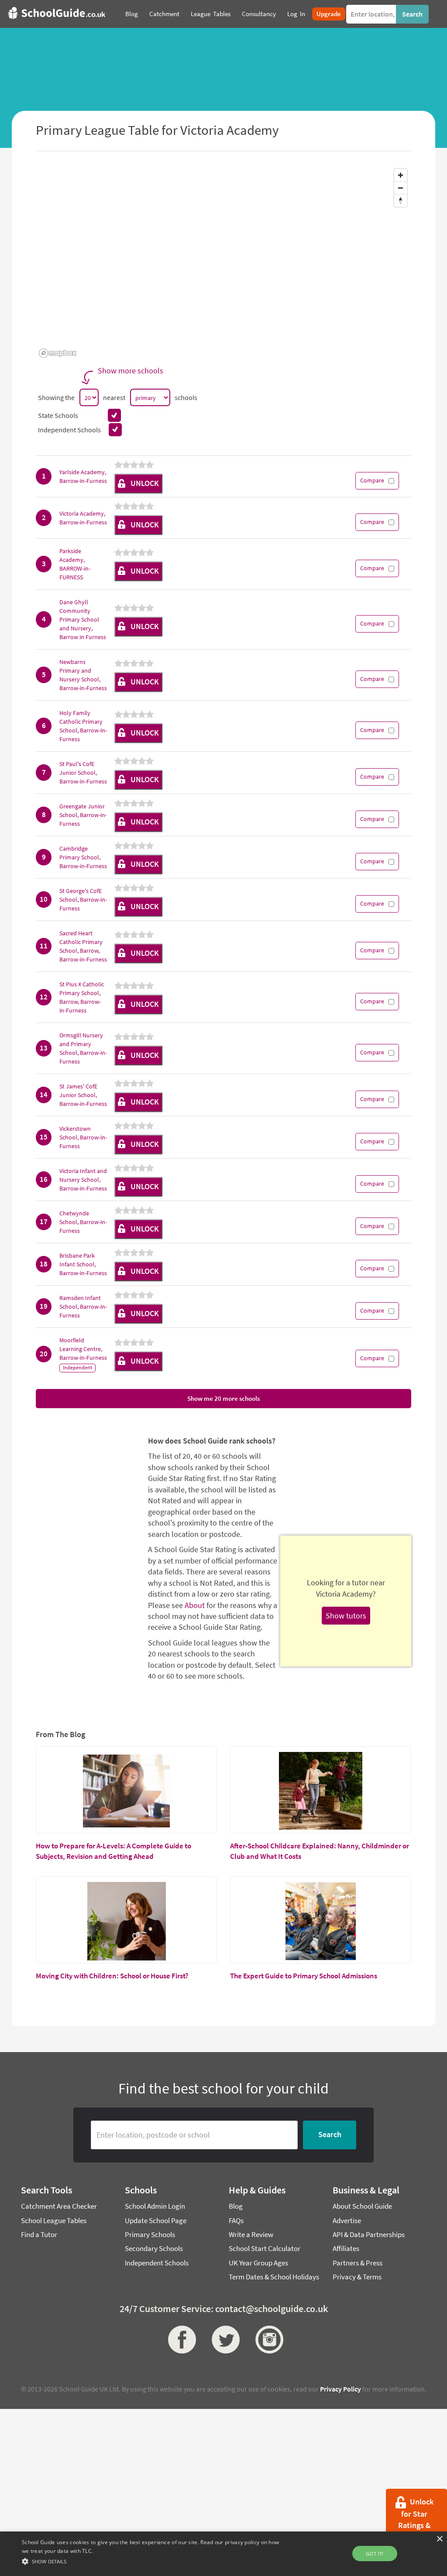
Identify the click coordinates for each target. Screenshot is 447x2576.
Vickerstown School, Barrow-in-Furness (83, 1137)
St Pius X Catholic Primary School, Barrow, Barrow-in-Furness (82, 997)
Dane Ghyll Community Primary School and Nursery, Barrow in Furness (83, 619)
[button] (153, 2561)
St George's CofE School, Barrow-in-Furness (83, 900)
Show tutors (346, 1616)
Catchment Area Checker (59, 2206)
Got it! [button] (375, 2554)
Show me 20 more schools (223, 1398)
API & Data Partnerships (369, 2234)
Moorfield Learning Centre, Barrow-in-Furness (83, 1349)
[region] (223, 263)
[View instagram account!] (267, 2340)
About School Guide (362, 2206)
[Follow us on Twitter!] (223, 2340)
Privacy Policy (340, 2389)
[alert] (223, 2554)
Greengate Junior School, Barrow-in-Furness (83, 815)
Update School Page (156, 2220)
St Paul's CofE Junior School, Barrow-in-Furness (83, 773)
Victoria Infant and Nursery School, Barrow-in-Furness (83, 1180)
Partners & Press (358, 2263)
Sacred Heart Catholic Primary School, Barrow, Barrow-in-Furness (83, 946)
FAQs (236, 2220)
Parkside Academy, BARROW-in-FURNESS (75, 564)
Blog (236, 2206)
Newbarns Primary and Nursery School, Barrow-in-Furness (83, 675)
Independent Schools (157, 2263)
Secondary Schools (154, 2248)
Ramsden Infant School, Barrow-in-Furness (83, 1307)
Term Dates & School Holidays (274, 2277)
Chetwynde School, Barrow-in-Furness (83, 1222)
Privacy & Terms (357, 2277)
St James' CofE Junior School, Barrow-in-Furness (83, 1095)
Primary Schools (150, 2234)
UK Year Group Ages (258, 2263)
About (195, 1605)
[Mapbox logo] (58, 353)
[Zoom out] (401, 188)
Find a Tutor (39, 2234)
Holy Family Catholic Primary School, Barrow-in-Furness (83, 726)
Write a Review (251, 2234)
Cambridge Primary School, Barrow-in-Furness (83, 857)
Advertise (347, 2220)
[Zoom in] (401, 175)
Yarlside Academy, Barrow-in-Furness (83, 476)
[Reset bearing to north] (401, 200)
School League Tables (54, 2220)
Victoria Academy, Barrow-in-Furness (83, 518)
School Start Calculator (265, 2248)
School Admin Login (155, 2206)
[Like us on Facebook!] (180, 2340)
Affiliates (346, 2248)
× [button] (439, 2539)
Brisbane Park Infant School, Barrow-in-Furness (83, 1264)
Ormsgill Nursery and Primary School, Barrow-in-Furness (83, 1048)
